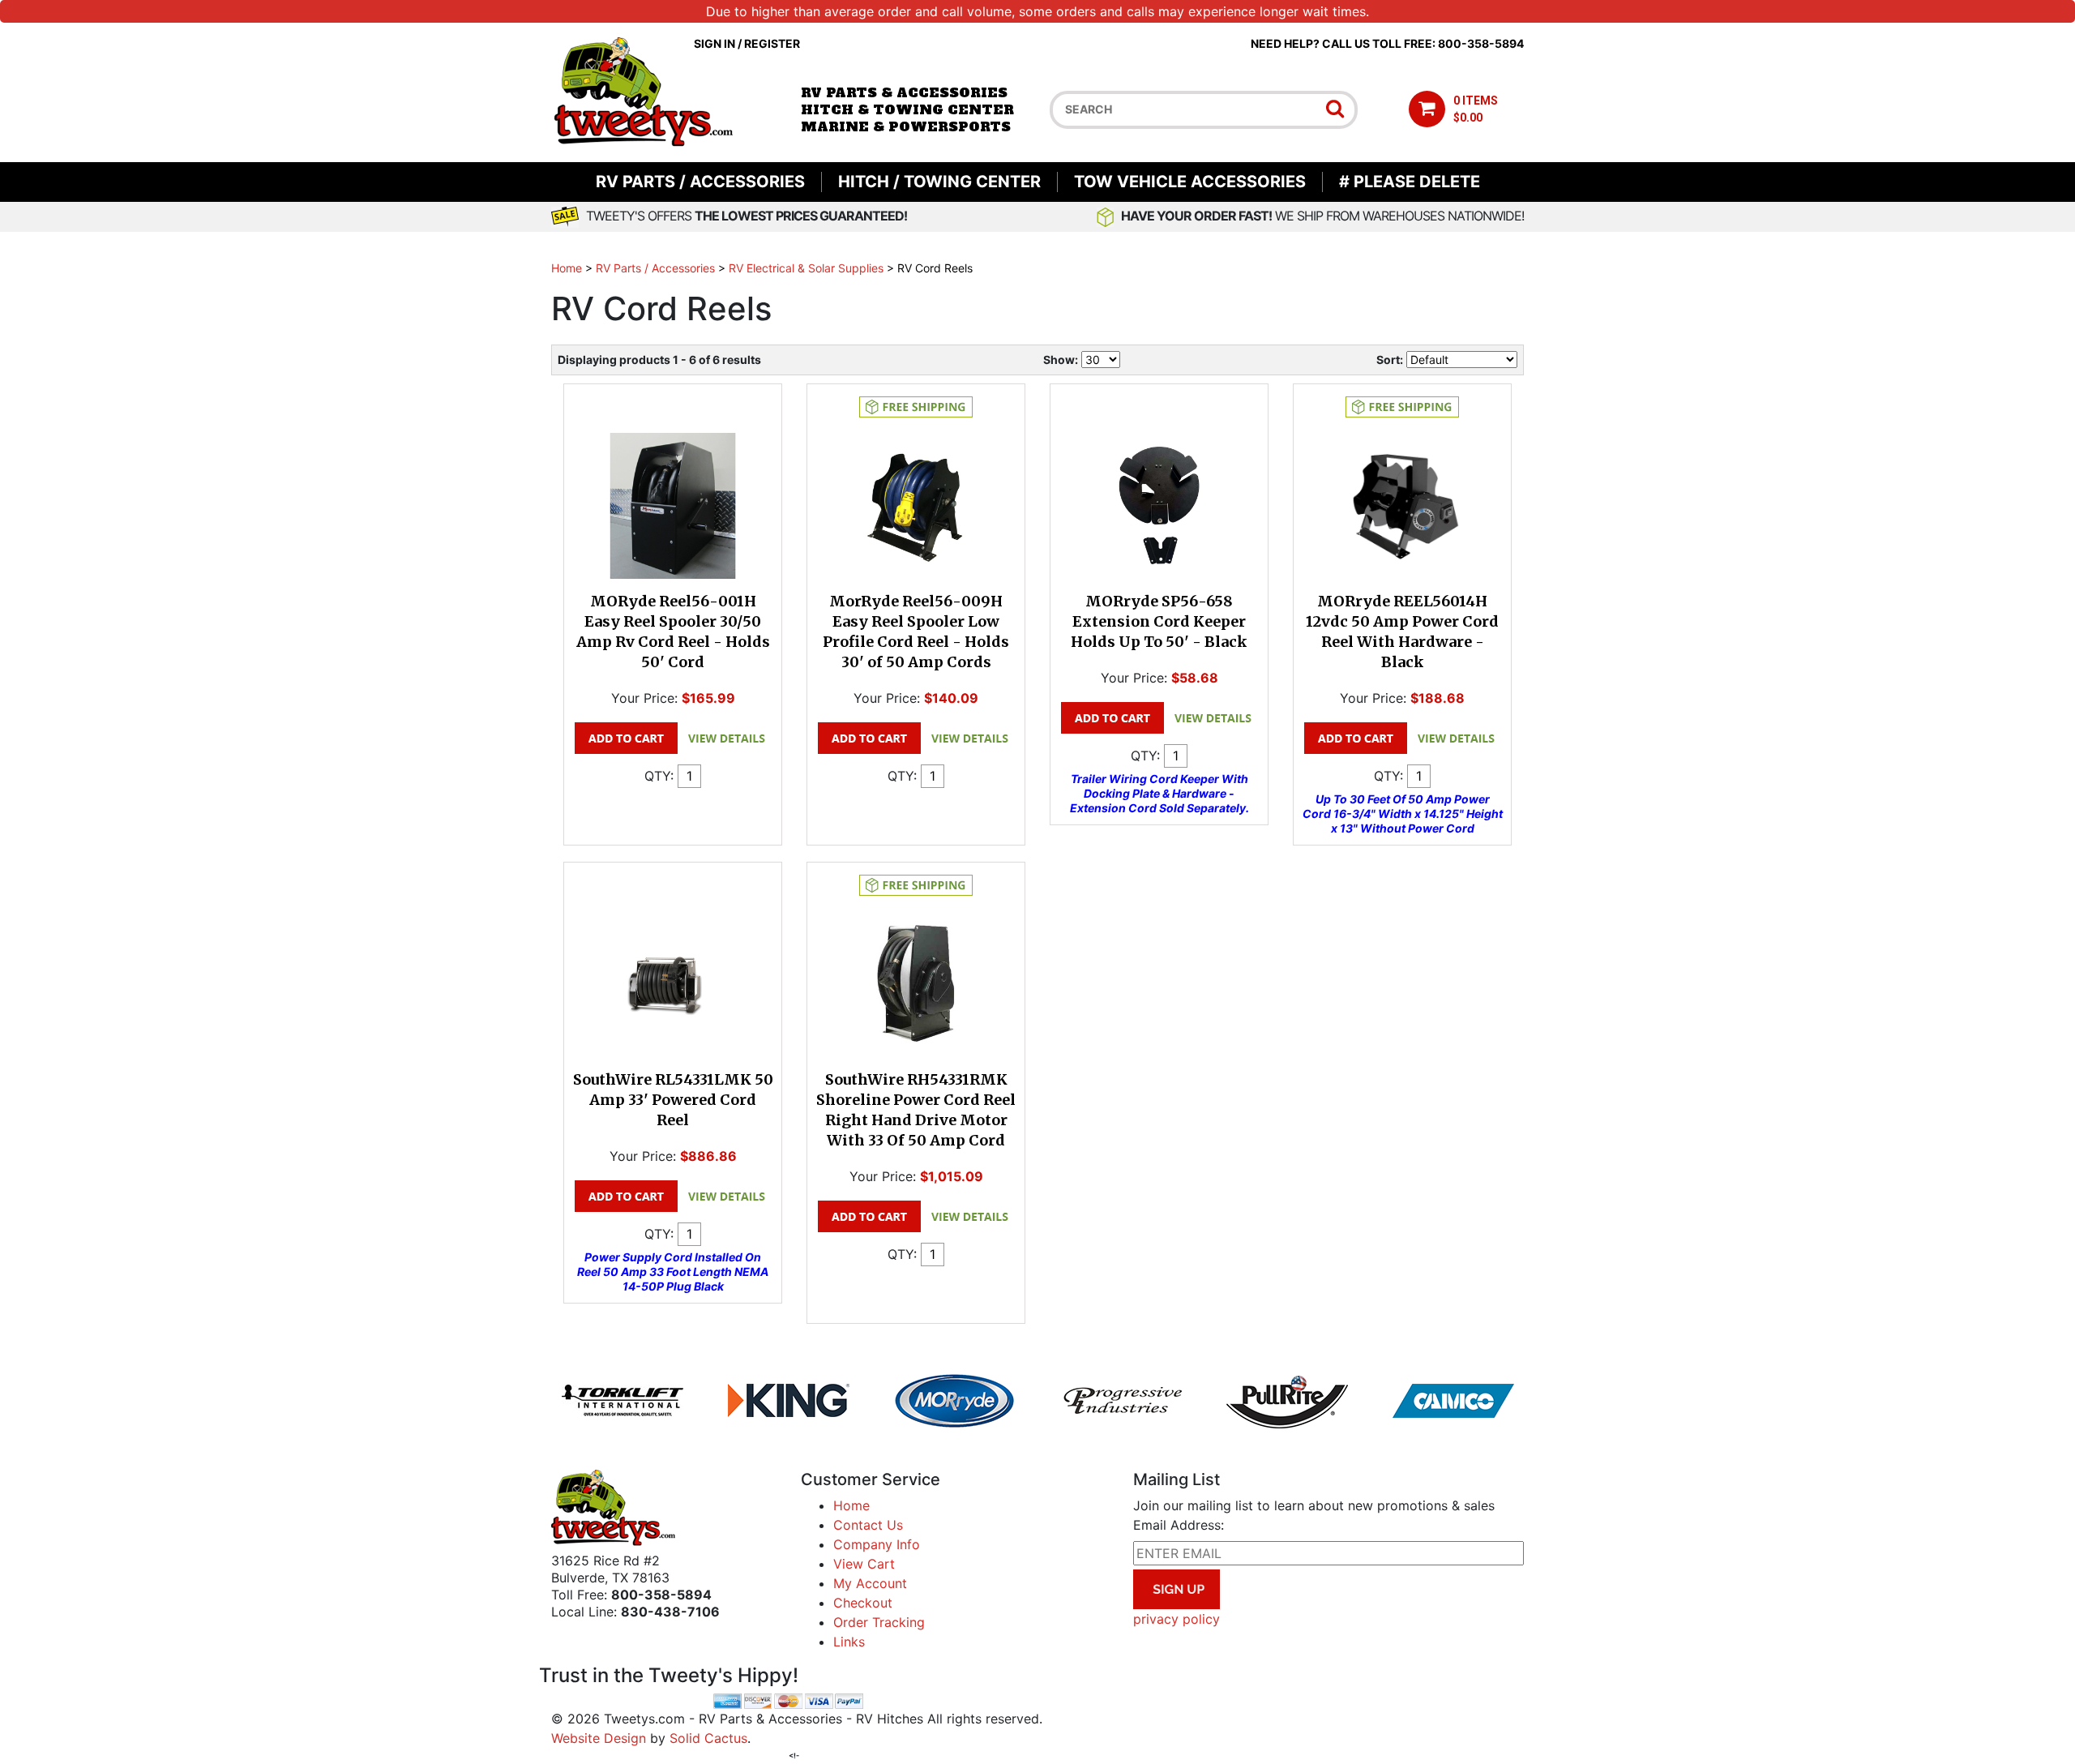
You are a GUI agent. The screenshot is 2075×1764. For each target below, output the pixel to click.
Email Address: (1179, 1525)
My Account (870, 1583)
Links (849, 1642)
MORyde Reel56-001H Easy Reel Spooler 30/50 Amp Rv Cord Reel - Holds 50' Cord (673, 632)
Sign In (714, 43)
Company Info (877, 1544)
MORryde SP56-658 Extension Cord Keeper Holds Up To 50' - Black (1159, 621)
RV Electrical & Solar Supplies (806, 268)
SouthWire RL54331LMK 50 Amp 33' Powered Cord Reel (673, 1100)
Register (772, 43)
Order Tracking (879, 1622)
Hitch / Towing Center (939, 182)
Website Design (599, 1738)
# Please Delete (1410, 182)
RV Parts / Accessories (700, 182)
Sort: (1390, 360)
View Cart (864, 1564)
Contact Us (868, 1525)
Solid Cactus (708, 1738)
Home (567, 268)
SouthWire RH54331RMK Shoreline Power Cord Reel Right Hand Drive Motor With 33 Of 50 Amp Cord (916, 1110)
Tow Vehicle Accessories (1190, 182)
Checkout (863, 1603)
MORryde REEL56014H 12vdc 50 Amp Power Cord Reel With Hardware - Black (1402, 632)
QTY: (659, 776)
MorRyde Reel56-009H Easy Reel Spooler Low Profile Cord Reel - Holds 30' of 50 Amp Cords (916, 632)
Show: (1061, 360)
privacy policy (1177, 1619)
